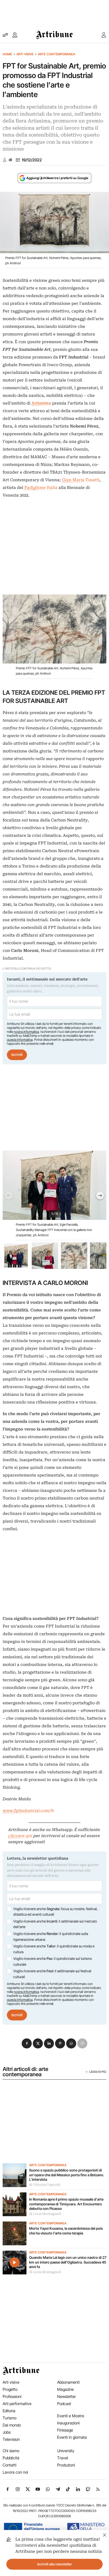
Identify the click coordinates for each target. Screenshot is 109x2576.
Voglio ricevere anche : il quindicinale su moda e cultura (54, 1949)
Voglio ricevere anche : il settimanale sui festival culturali (52, 1974)
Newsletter (67, 2396)
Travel (63, 2458)
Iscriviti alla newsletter (55, 2564)
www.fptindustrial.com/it (28, 1811)
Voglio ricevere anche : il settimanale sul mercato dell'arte (55, 1924)
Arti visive (25, 54)
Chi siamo (11, 2451)
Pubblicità (11, 2458)
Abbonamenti (68, 2382)
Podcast (64, 2404)
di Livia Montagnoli (45, 2214)
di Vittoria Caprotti (45, 2185)
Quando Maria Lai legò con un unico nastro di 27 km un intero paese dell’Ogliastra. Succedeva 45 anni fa (68, 2262)
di (10, 160)
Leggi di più (98, 2072)
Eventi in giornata (72, 2437)
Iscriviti (17, 1055)
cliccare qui (20, 1836)
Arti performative (17, 2404)
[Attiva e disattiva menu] (5, 35)
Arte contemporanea (56, 54)
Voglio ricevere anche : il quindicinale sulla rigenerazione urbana (51, 1937)
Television (11, 2439)
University (66, 2451)
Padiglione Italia (41, 488)
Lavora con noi (15, 2472)
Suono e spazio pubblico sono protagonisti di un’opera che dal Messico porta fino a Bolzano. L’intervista (67, 2175)
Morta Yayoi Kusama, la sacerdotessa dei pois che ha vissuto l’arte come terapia (66, 2231)
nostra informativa (26, 1032)
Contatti (10, 2465)
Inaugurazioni (68, 2423)
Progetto (10, 2389)
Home (7, 54)
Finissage (65, 2430)
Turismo (10, 2418)
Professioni (12, 2396)
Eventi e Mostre (71, 2416)
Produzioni (66, 2465)
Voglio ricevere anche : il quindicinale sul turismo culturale (53, 1961)
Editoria (9, 2411)
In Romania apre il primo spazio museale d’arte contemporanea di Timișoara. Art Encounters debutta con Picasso (66, 2204)
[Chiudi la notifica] (105, 2534)
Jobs (7, 2432)
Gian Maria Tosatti (81, 480)
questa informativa (20, 1040)
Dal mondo (12, 2425)
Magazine (65, 2389)
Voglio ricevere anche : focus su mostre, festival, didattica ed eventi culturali (55, 1912)
